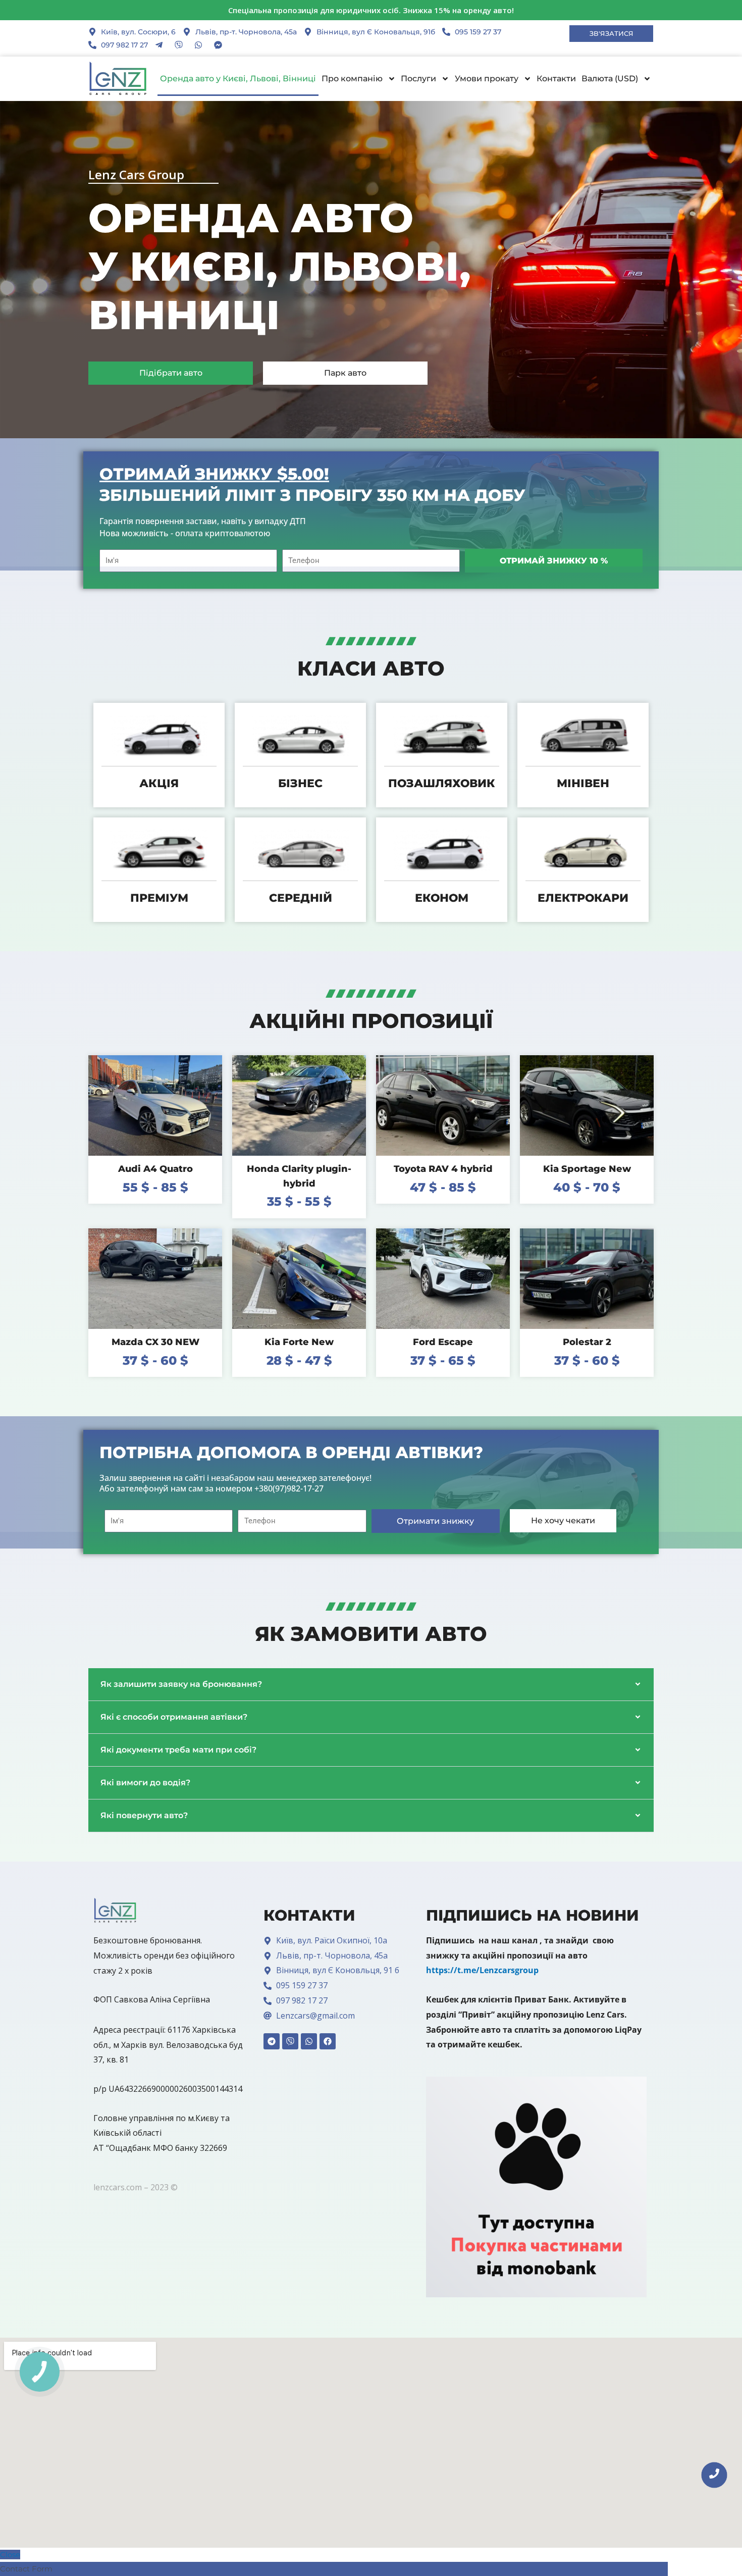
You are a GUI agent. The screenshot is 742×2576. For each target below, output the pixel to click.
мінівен (583, 783)
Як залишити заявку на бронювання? (181, 1684)
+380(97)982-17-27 (289, 1488)
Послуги (418, 79)
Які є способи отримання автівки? (174, 1717)
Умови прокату (487, 79)
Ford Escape (443, 1342)
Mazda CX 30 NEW (155, 1342)
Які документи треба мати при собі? (178, 1750)
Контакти (556, 79)
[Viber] (290, 2041)
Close (10, 2555)
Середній (301, 898)
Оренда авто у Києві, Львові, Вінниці (238, 79)
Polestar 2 (587, 1342)
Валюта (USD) (610, 79)
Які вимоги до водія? (145, 1783)
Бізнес (300, 783)
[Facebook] (328, 2041)
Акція (159, 783)
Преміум (159, 898)
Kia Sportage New (587, 1169)
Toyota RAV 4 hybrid (443, 1169)
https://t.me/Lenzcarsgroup (482, 1970)
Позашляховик (442, 783)
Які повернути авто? (144, 1815)
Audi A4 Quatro (155, 1169)
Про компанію (352, 79)
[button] (371, 1685)
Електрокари (583, 898)
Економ (442, 898)
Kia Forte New (299, 1342)
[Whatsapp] (309, 2041)
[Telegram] (272, 2041)
